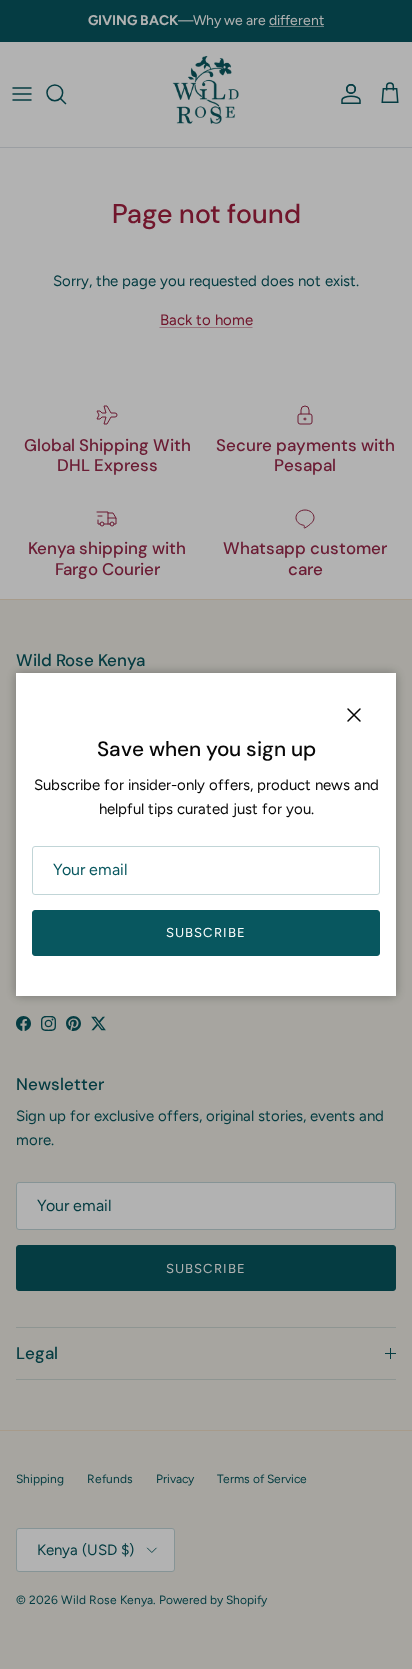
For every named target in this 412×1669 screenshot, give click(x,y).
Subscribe (205, 932)
